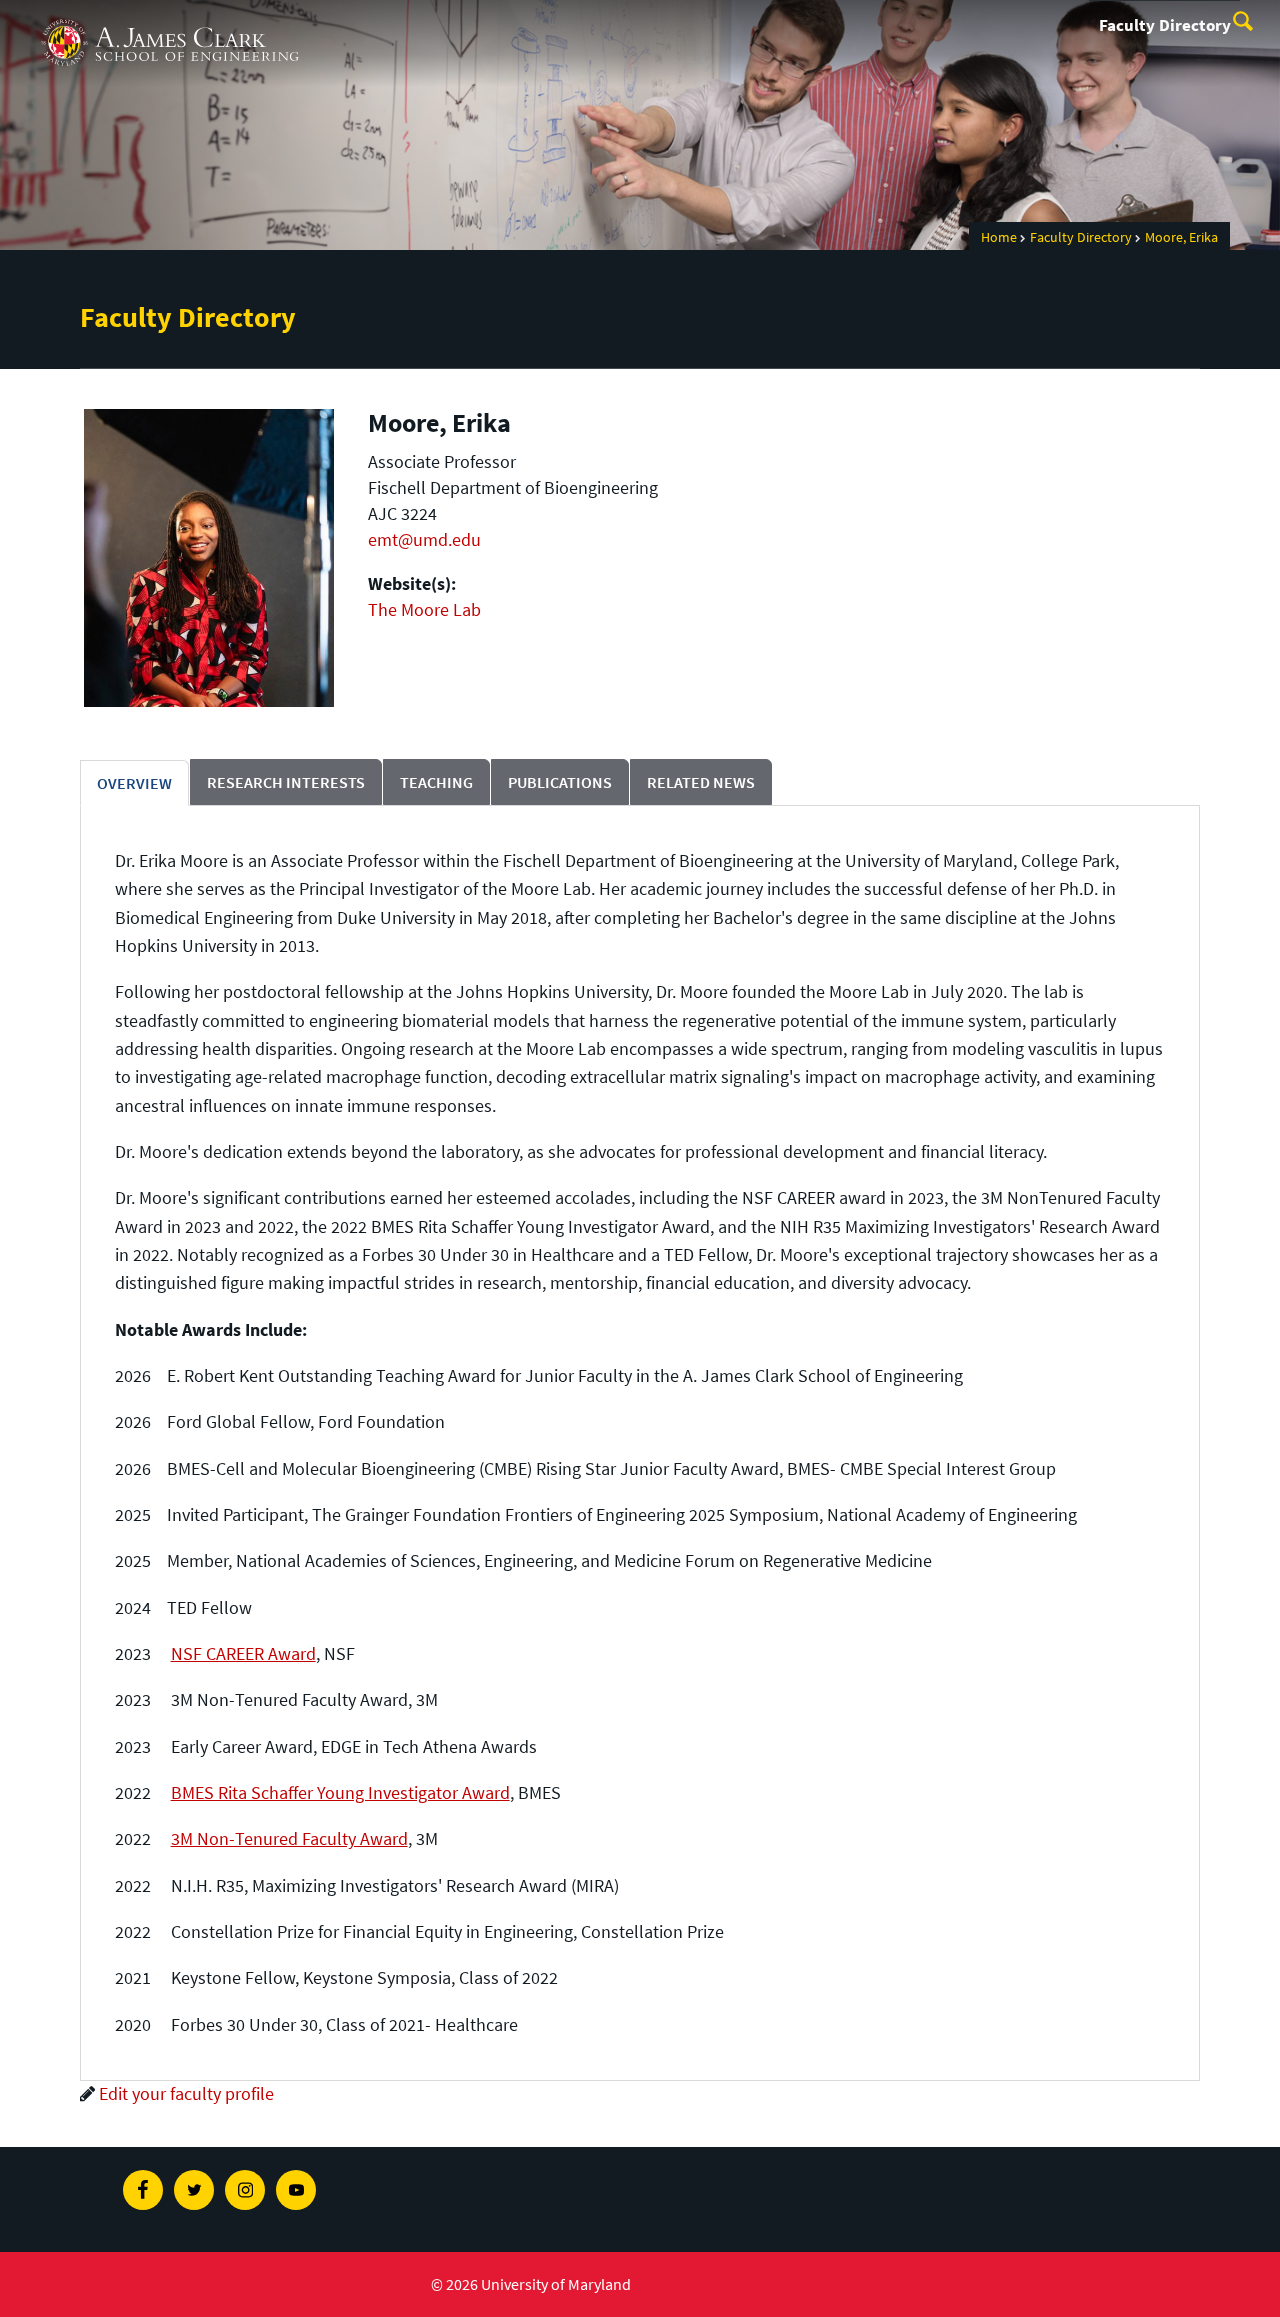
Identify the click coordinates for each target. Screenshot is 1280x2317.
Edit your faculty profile (186, 2093)
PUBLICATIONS (560, 782)
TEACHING (436, 782)
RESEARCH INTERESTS (286, 782)
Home (999, 237)
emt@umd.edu (424, 539)
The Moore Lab (424, 609)
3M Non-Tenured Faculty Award (289, 1838)
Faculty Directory (1165, 25)
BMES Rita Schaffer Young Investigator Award (340, 1792)
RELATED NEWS (701, 782)
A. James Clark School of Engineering (170, 18)
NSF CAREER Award (243, 1653)
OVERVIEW (134, 783)
